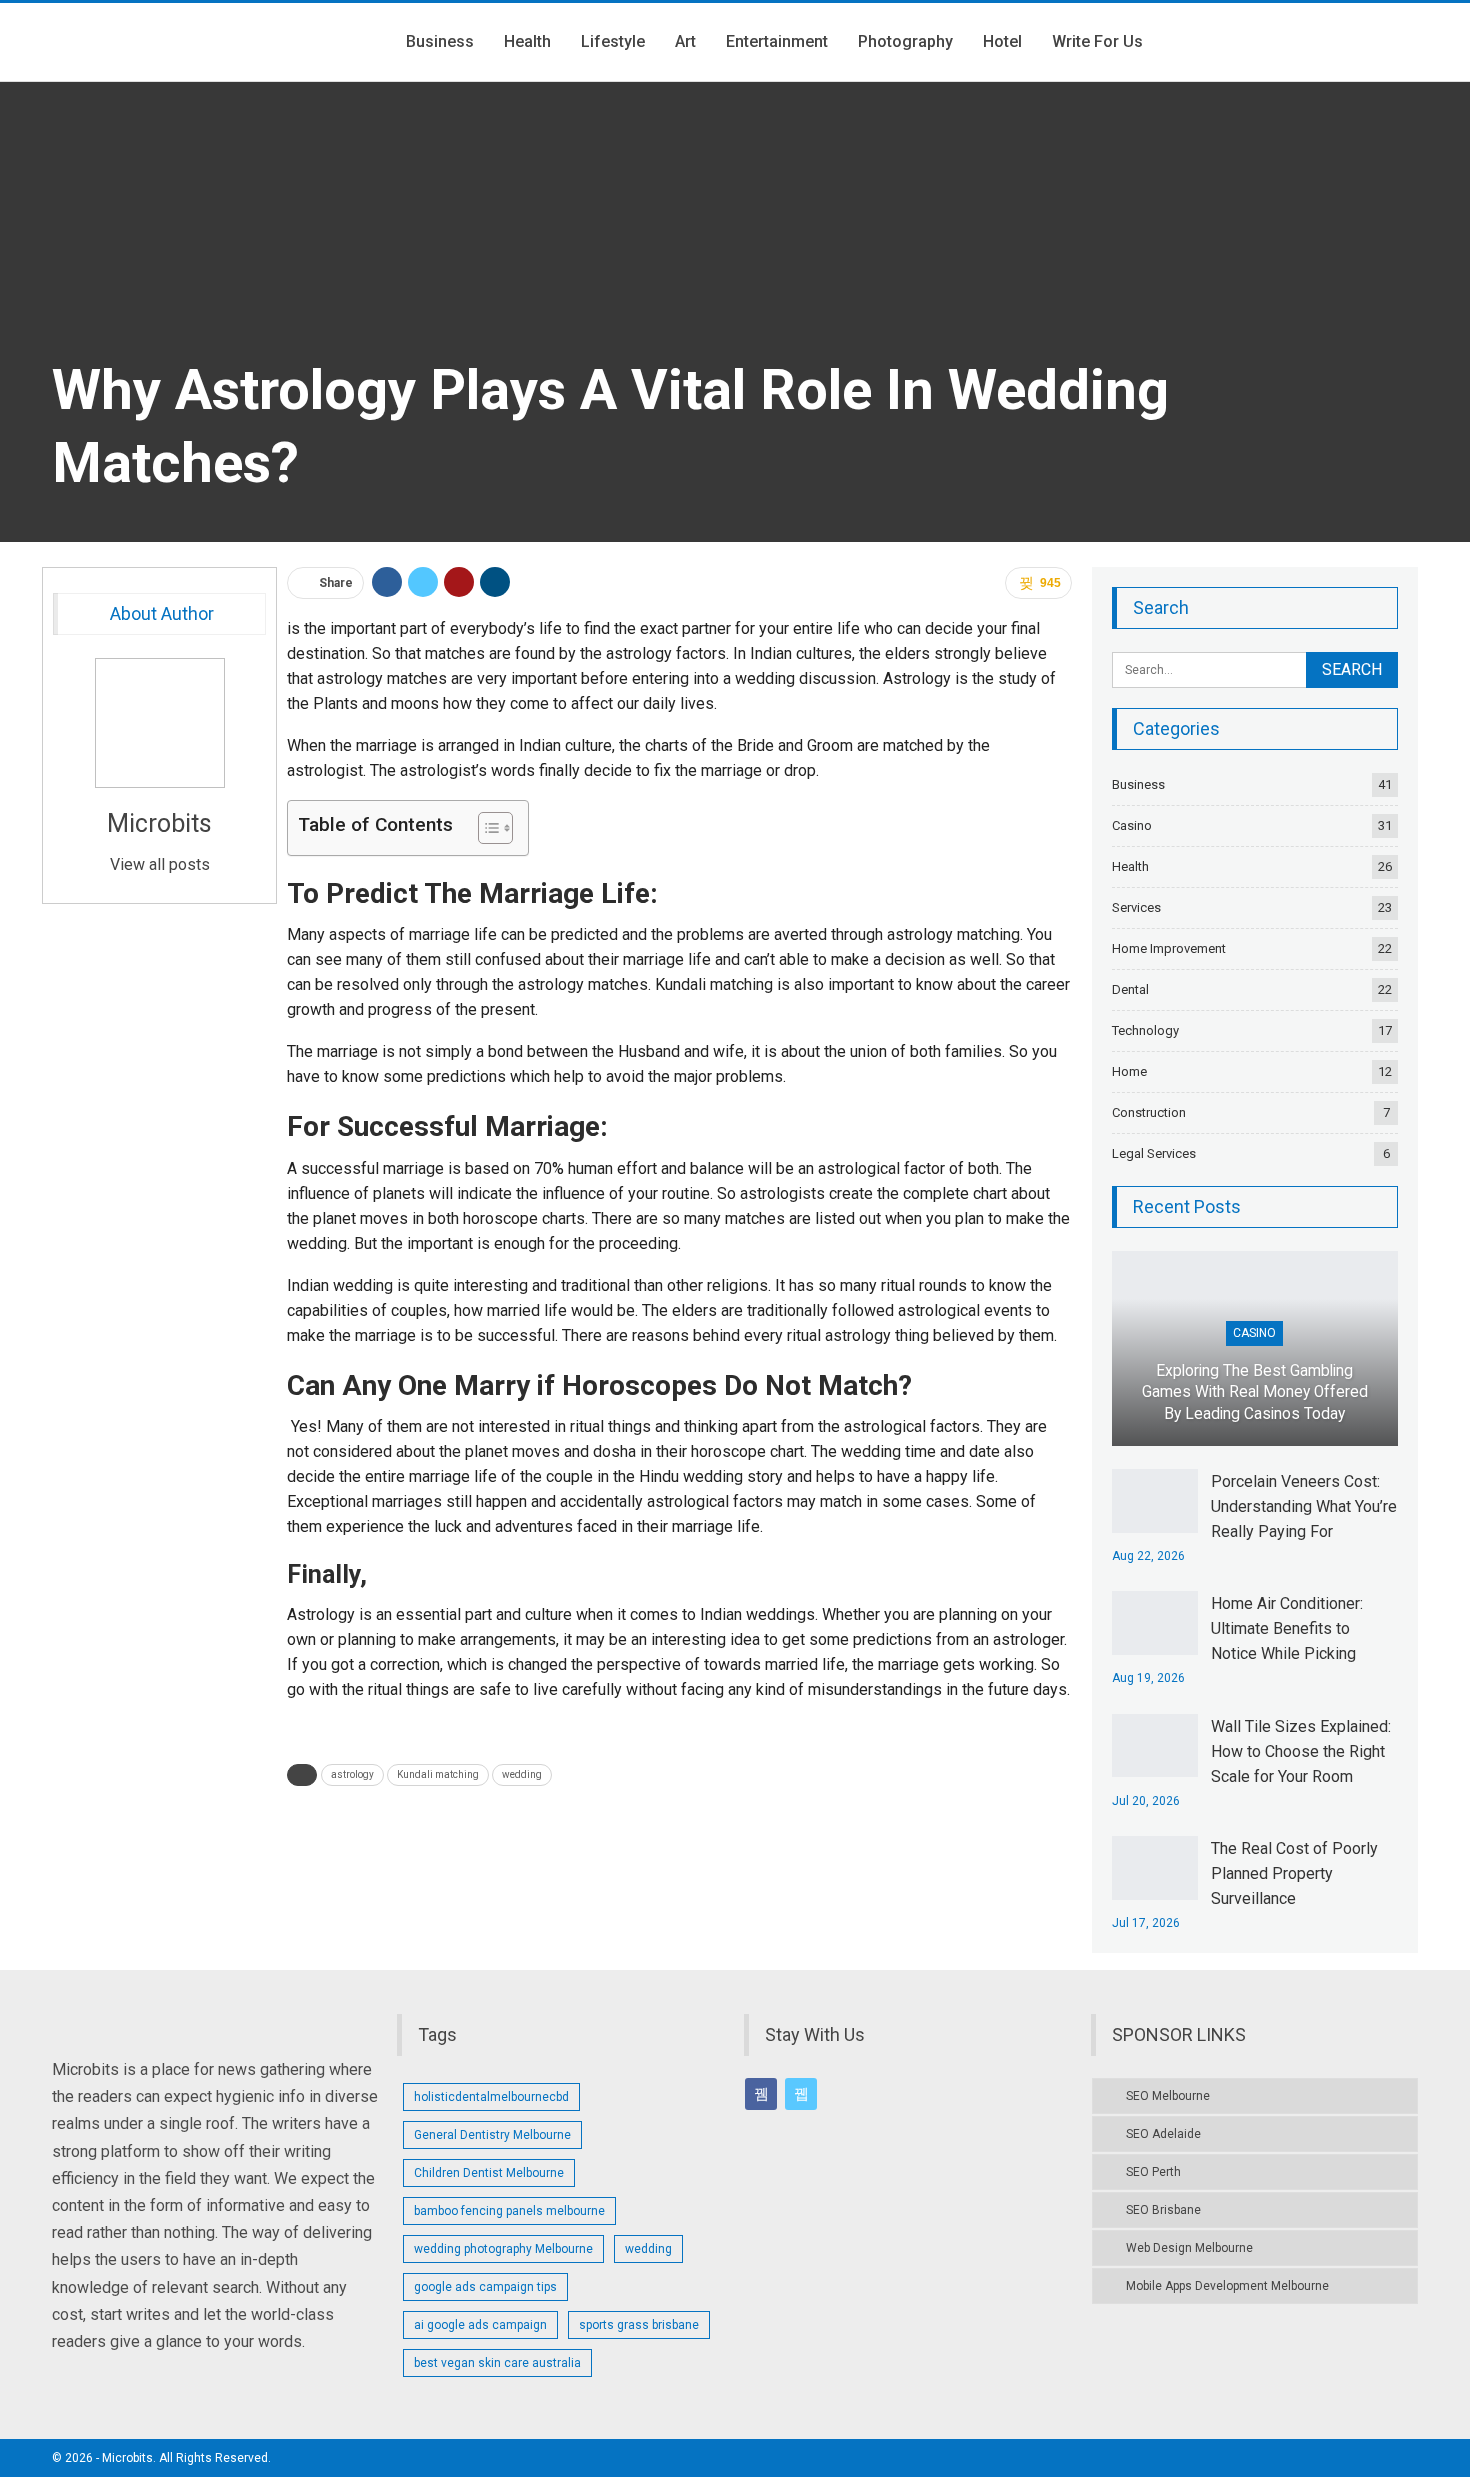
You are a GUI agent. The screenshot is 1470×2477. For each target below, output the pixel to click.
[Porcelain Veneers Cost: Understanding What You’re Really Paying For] (1155, 1501)
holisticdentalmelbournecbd (491, 2097)
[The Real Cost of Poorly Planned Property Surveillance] (1155, 1868)
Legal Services (1154, 1153)
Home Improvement (1169, 948)
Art (685, 41)
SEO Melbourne (1168, 2096)
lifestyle (613, 41)
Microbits (159, 823)
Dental (1130, 989)
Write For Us (1097, 41)
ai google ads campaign (480, 2325)
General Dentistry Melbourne (492, 2135)
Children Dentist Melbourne (489, 2173)
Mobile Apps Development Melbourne (1227, 2286)
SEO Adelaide (1163, 2134)
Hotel (1002, 41)
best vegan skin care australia (497, 2363)
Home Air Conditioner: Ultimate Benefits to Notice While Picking (1287, 1628)
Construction (1149, 1112)
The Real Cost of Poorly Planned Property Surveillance (1294, 1873)
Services (1136, 907)
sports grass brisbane (639, 2325)
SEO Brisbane (1163, 2210)
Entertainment (777, 41)
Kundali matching (438, 1774)
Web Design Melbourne (1189, 2248)
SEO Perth (1153, 2172)
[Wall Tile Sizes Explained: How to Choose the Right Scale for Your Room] (1155, 1746)
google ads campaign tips (485, 2287)
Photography (905, 41)
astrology (352, 1774)
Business (440, 41)
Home (1129, 1071)
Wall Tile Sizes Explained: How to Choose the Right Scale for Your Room (1301, 1751)
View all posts (160, 864)
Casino (1132, 825)
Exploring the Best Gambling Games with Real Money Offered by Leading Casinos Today (1255, 1393)
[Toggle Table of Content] (485, 828)
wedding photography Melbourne (503, 2249)
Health (527, 41)
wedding (522, 1774)
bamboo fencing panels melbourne (509, 2211)
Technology (1145, 1030)
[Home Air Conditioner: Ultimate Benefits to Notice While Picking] (1155, 1623)
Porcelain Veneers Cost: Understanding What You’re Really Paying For (1304, 1506)
